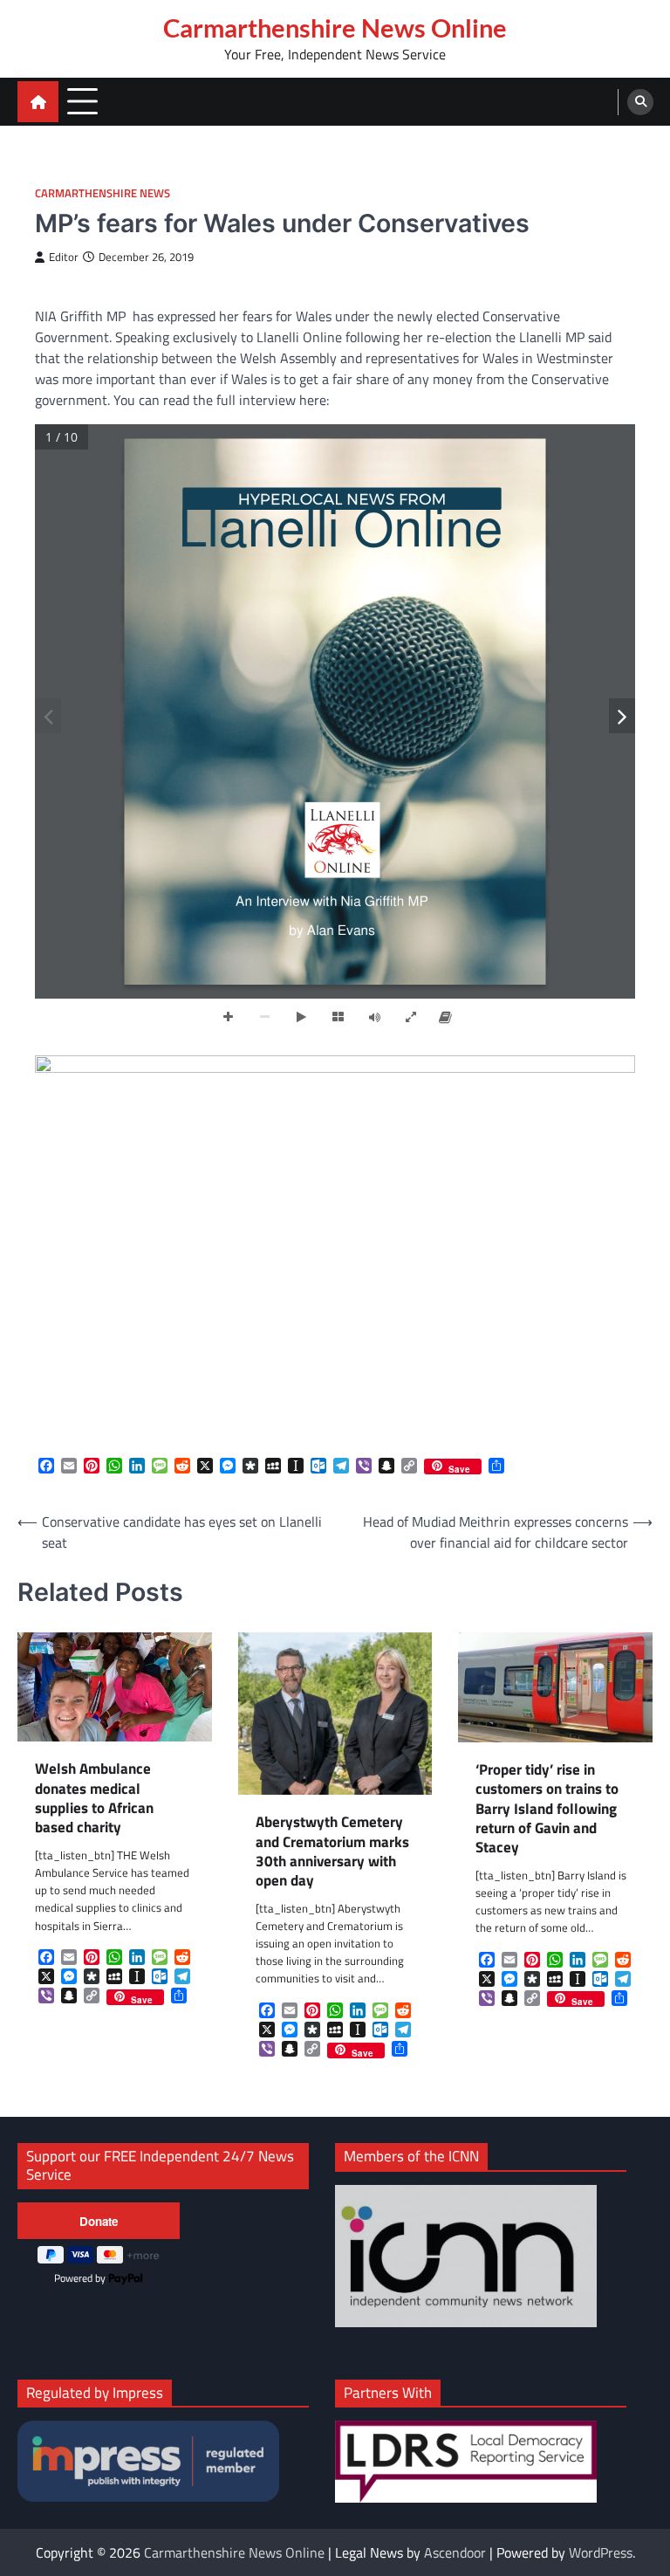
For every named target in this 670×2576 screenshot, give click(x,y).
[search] (640, 102)
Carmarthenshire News (103, 193)
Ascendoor (455, 2552)
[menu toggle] (82, 101)
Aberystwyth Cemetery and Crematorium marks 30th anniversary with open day (332, 1851)
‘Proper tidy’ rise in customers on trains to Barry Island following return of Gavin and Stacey (547, 1809)
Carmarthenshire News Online (335, 28)
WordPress (601, 2552)
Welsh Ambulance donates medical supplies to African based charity (94, 1798)
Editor (64, 257)
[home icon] (38, 102)
